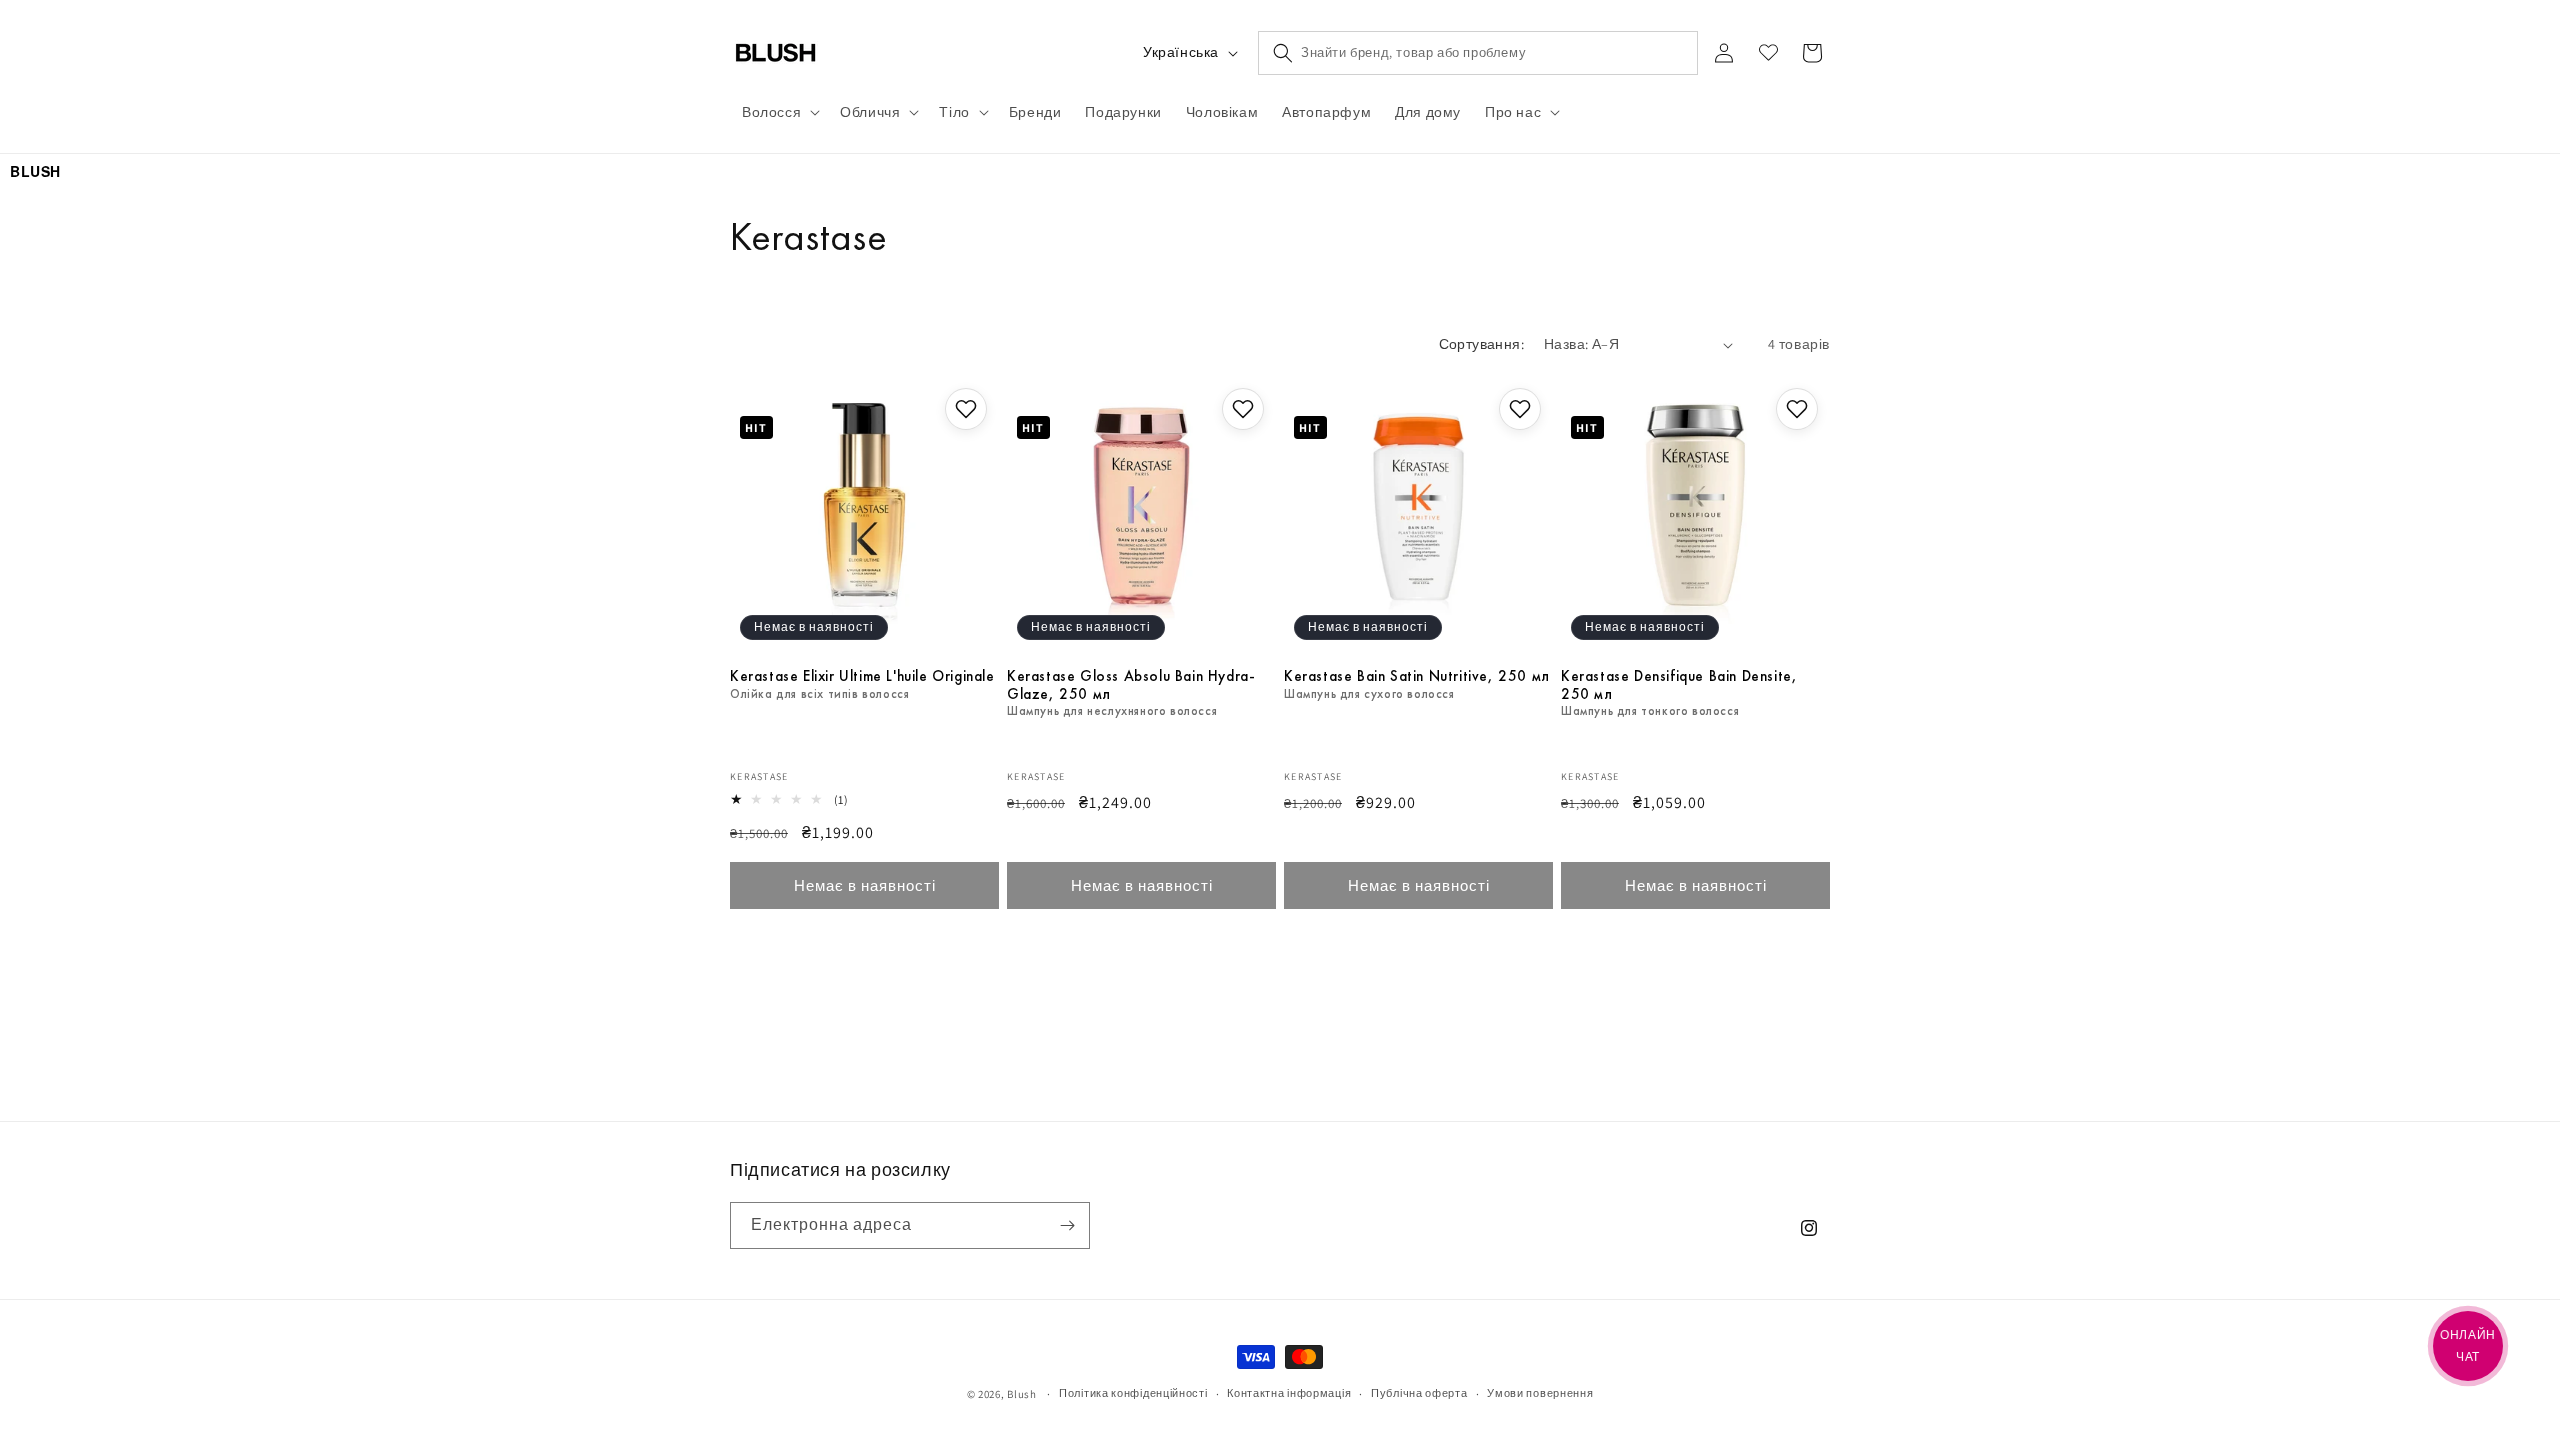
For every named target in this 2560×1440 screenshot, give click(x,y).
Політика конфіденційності (1133, 1393)
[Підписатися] (1067, 1225)
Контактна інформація (1289, 1393)
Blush (1022, 1394)
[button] (779, 112)
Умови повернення (1540, 1393)
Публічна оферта (1419, 1393)
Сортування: (1481, 344)
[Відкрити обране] (1768, 53)
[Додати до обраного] (966, 409)
